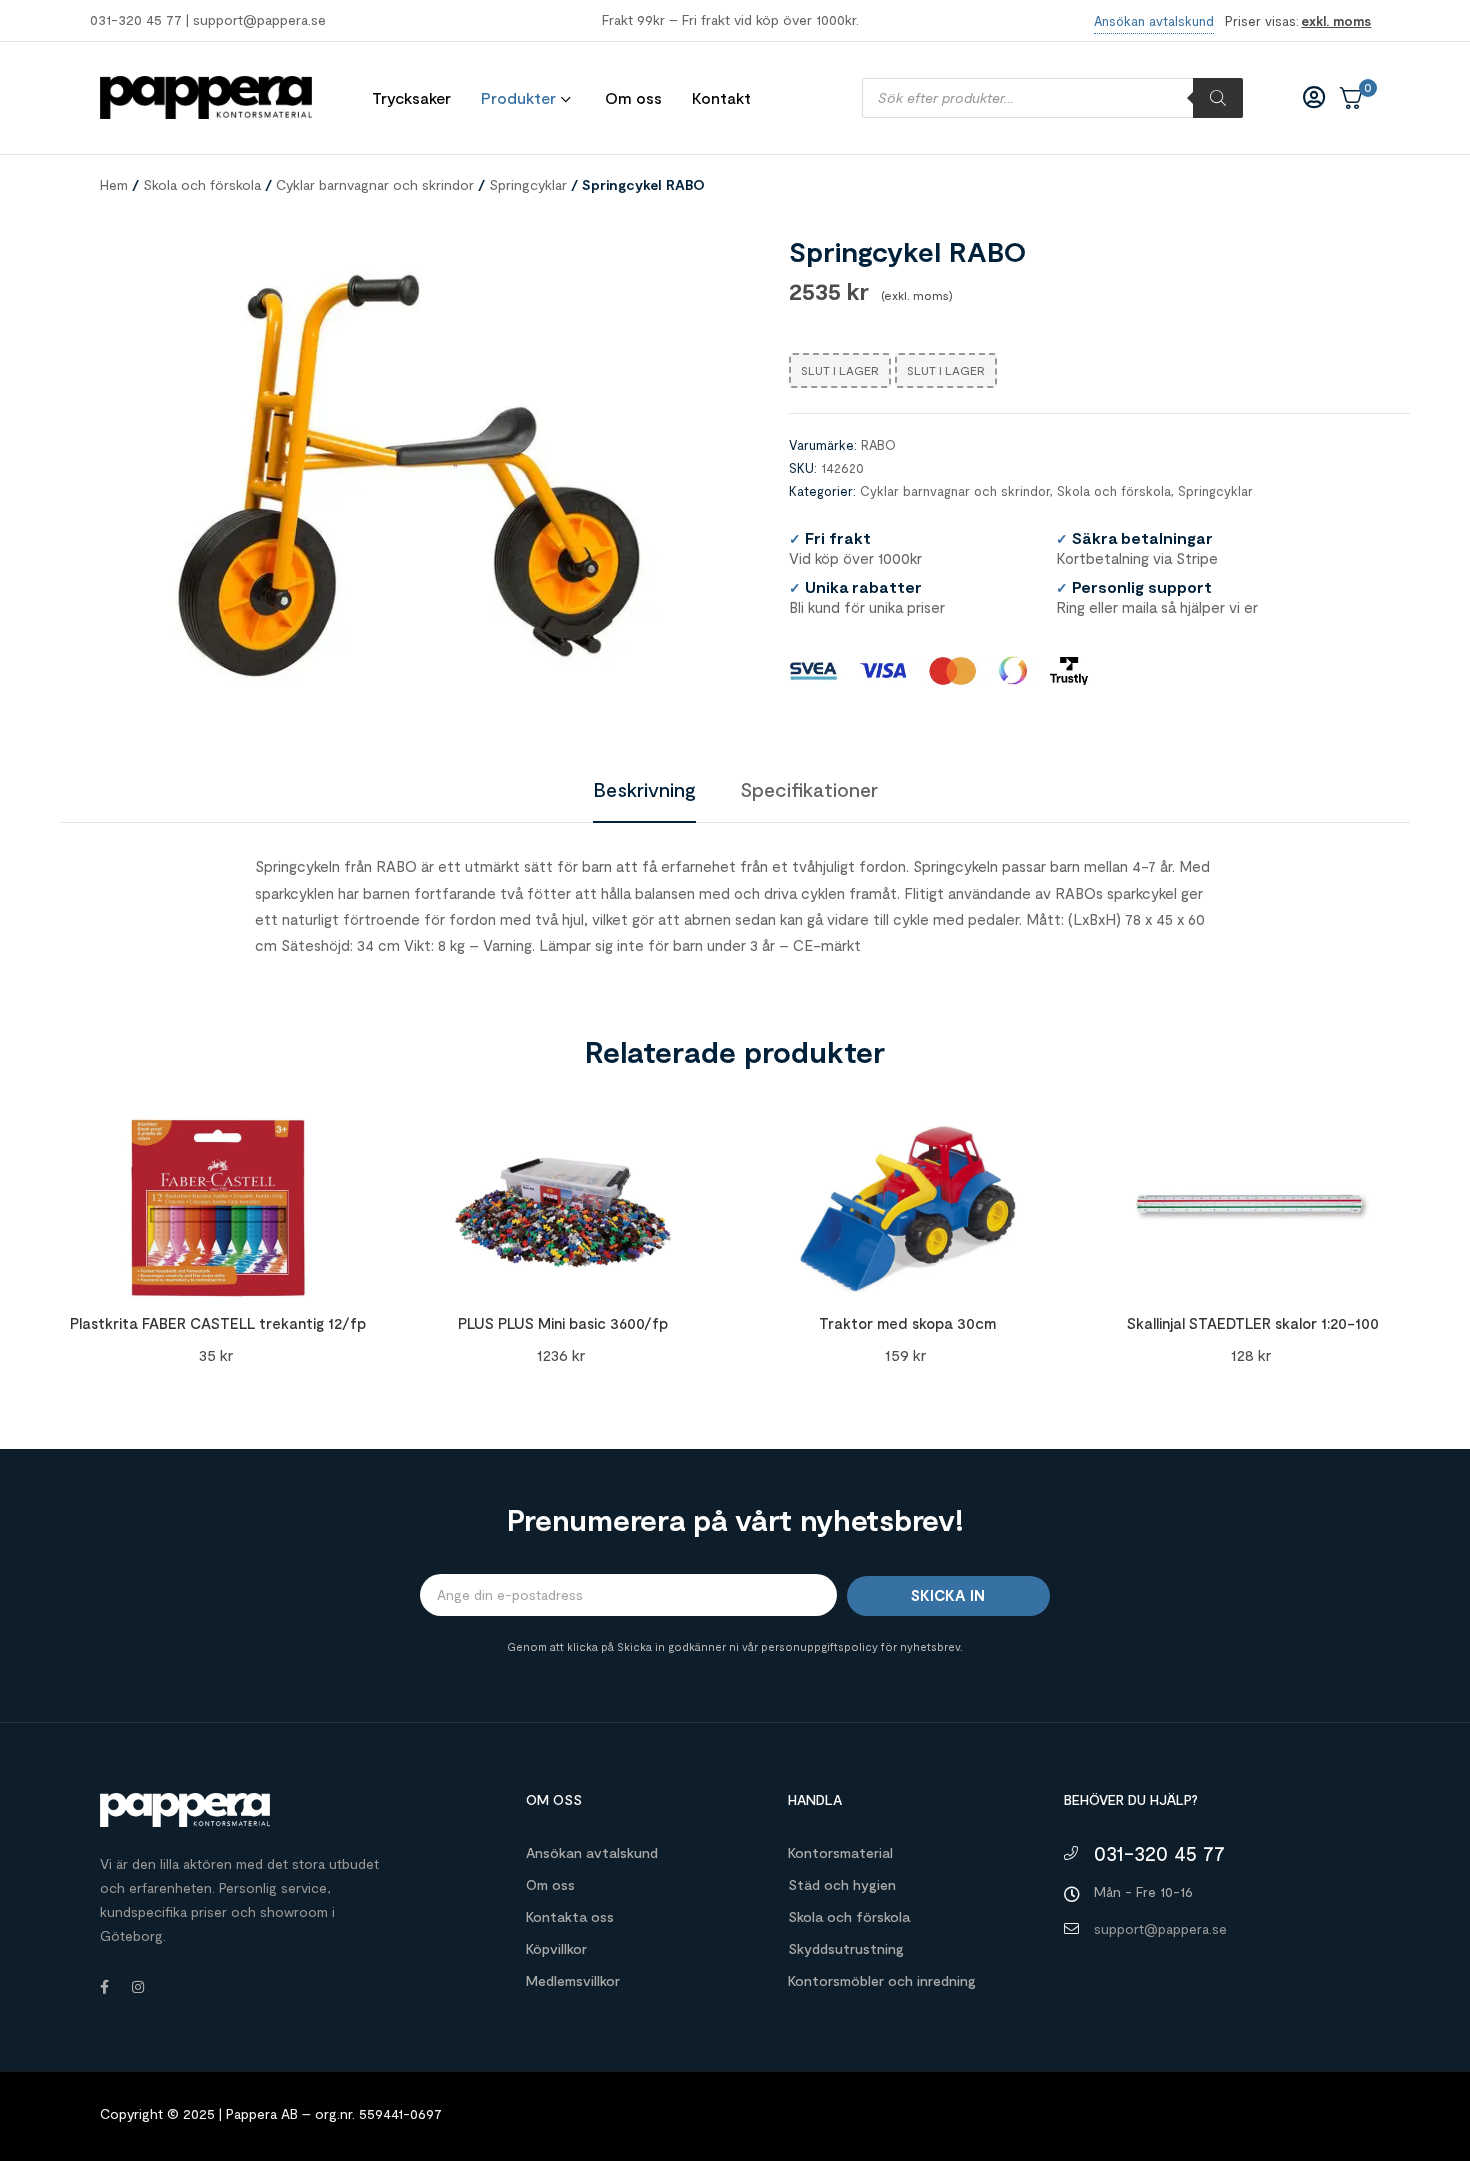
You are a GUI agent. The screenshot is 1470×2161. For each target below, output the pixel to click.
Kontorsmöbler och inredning (882, 1980)
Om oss (550, 1884)
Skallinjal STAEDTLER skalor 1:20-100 (1253, 1323)
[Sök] (1218, 98)
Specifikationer (809, 789)
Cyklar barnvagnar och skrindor (375, 184)
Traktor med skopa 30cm (907, 1323)
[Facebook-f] (104, 1987)
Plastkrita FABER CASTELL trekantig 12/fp (218, 1323)
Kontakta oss (570, 1916)
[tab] (644, 789)
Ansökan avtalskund (592, 1852)
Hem (114, 184)
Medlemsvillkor (573, 1980)
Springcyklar (528, 184)
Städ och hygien (842, 1884)
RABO (878, 445)
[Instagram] (138, 1987)
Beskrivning (644, 789)
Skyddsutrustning (846, 1948)
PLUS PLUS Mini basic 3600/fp (563, 1323)
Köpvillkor (556, 1948)
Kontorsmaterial (840, 1852)
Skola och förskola (202, 184)
